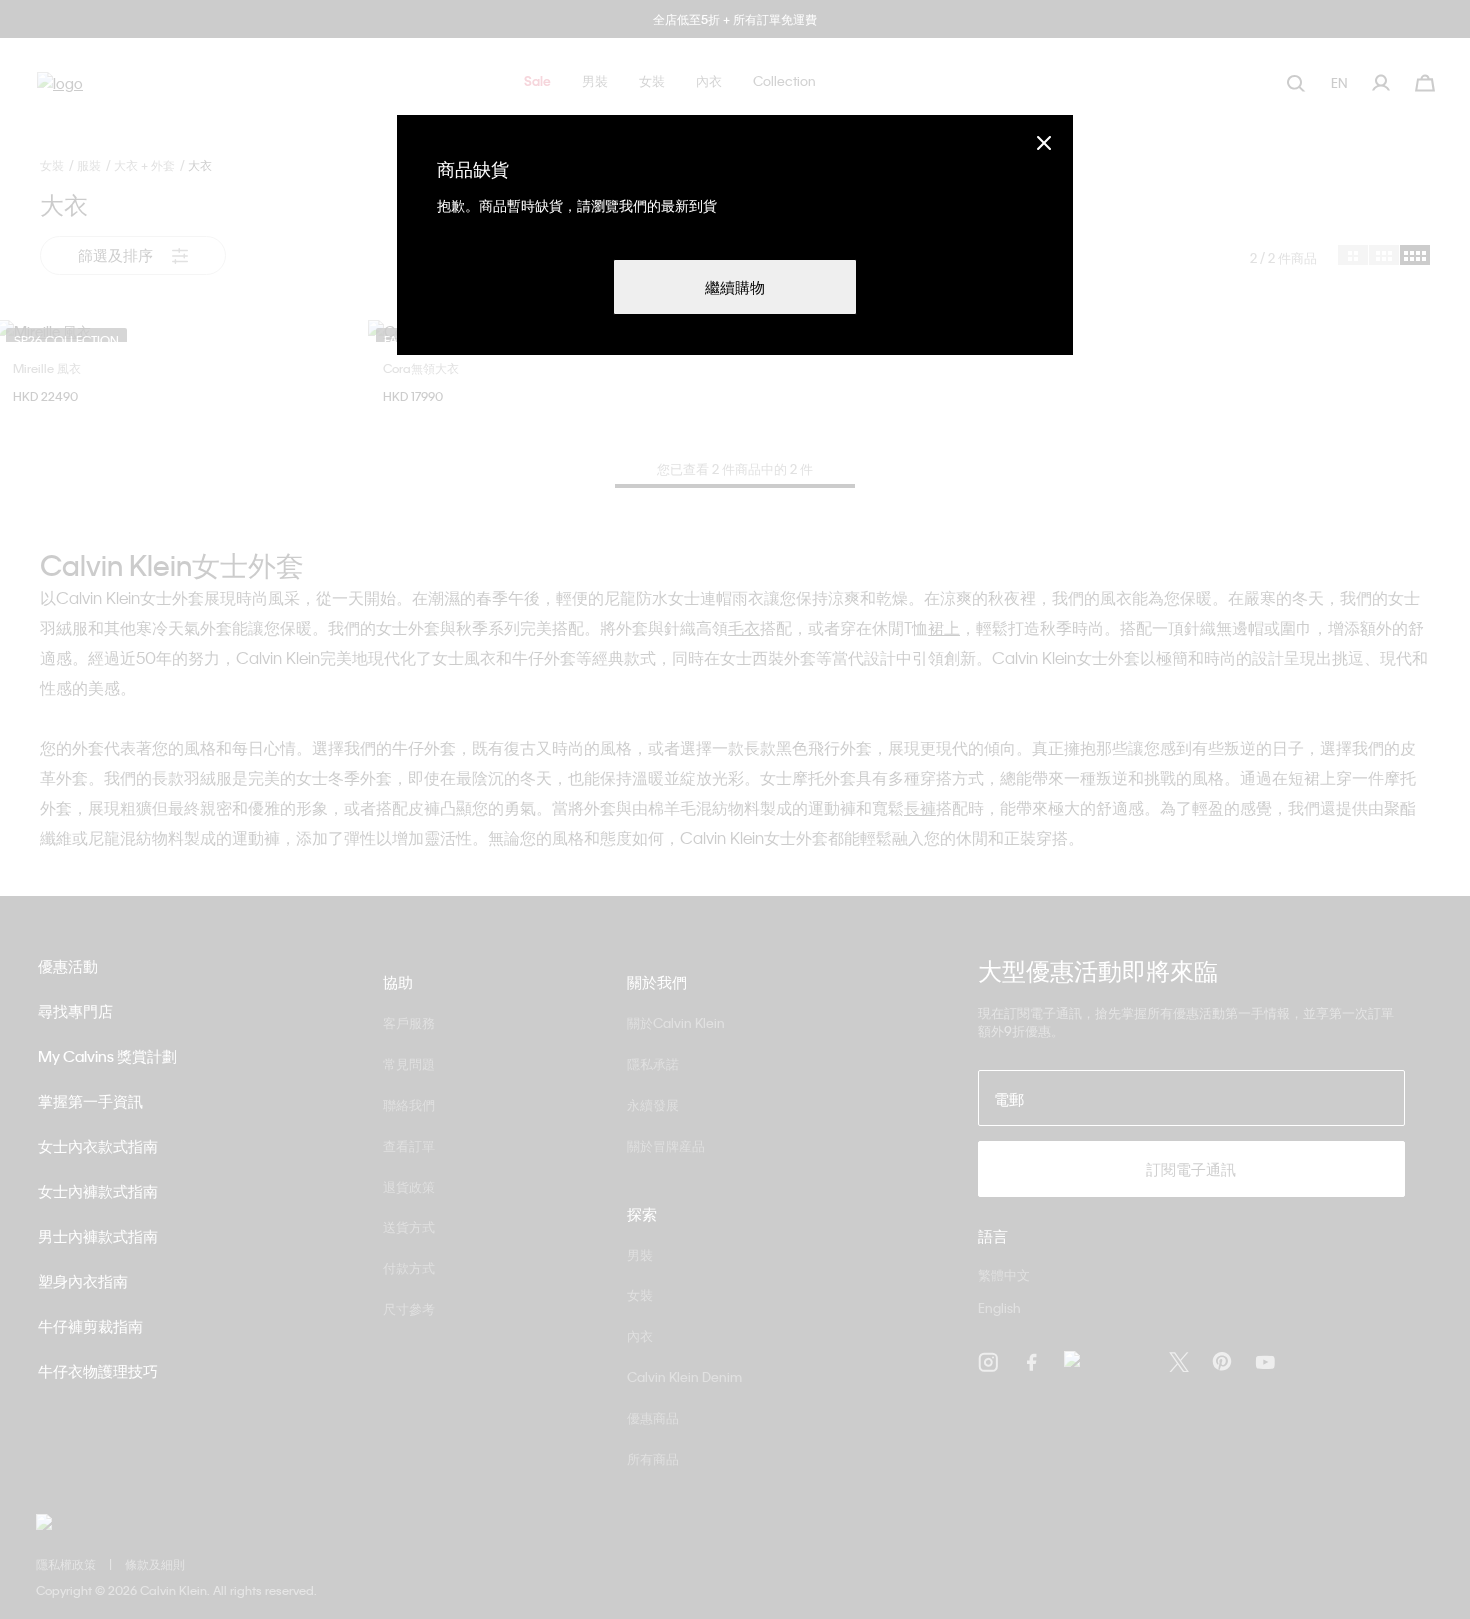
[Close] (1044, 142)
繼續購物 (735, 287)
